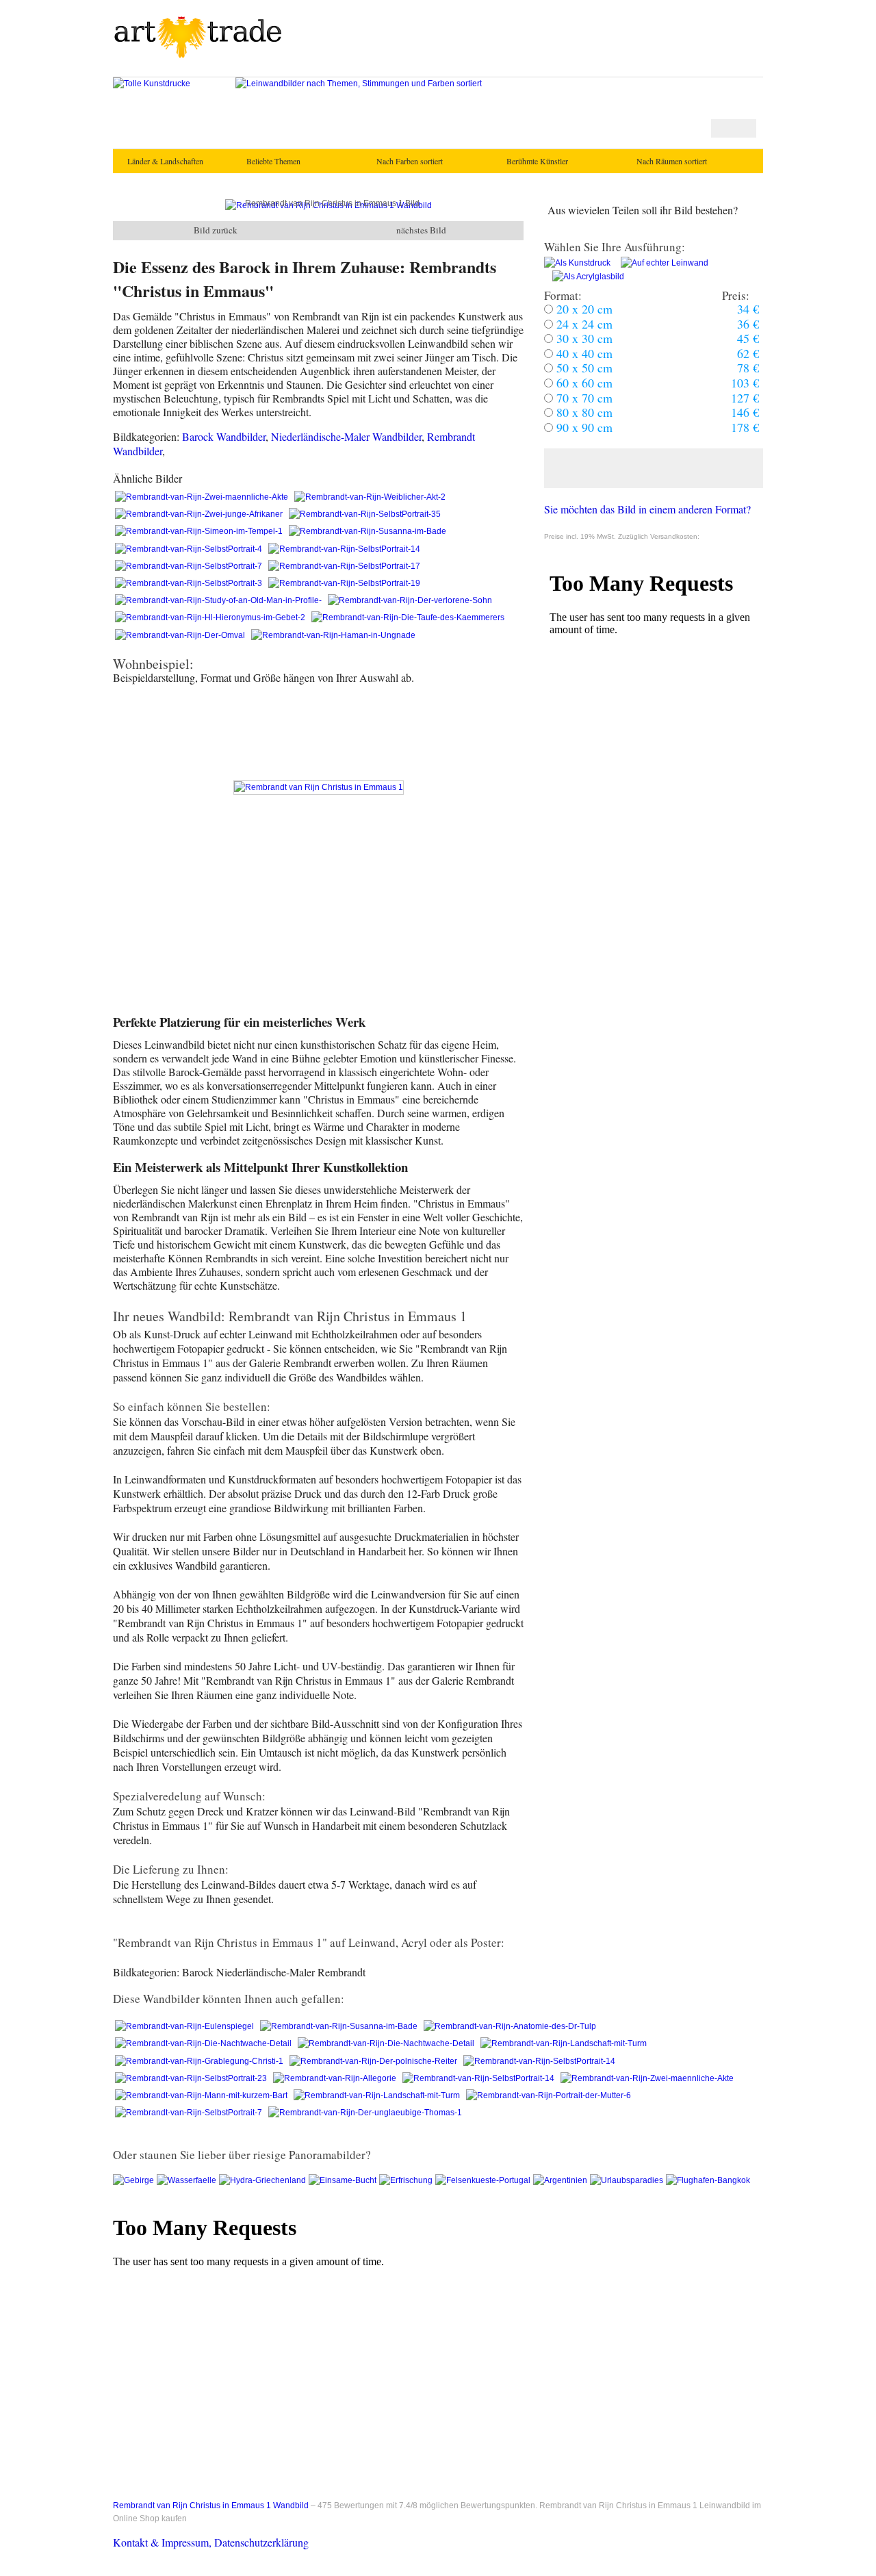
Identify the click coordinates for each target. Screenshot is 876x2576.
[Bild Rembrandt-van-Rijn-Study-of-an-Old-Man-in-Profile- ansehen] (219, 600)
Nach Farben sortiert (410, 161)
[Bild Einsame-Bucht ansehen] (344, 2180)
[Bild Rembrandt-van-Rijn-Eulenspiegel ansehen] (185, 2026)
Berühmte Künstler (537, 161)
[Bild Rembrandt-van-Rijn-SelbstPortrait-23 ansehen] (192, 2078)
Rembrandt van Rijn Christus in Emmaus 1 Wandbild (211, 2505)
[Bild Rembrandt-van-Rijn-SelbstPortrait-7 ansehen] (190, 2113)
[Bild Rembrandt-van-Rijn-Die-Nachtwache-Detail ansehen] (204, 2043)
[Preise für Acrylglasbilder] (584, 277)
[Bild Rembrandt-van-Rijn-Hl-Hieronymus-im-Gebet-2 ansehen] (211, 617)
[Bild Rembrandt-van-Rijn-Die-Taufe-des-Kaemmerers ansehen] (408, 617)
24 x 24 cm (583, 324)
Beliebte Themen (273, 161)
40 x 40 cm (583, 353)
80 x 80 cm (583, 412)
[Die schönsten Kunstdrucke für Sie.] (152, 84)
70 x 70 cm (583, 398)
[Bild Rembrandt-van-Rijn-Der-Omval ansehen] (181, 635)
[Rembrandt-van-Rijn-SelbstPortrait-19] (344, 583)
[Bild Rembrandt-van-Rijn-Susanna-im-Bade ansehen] (340, 2026)
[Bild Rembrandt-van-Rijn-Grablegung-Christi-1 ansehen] (200, 2061)
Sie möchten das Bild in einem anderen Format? (647, 509)
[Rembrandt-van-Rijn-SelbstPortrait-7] (190, 566)
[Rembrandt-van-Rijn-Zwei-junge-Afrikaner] (200, 514)
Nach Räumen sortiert (672, 161)
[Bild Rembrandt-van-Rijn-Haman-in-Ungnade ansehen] (333, 635)
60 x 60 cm (583, 383)
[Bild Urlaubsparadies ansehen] (628, 2180)
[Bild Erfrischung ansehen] (407, 2180)
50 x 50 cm (583, 368)
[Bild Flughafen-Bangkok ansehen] (708, 2180)
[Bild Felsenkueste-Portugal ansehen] (484, 2180)
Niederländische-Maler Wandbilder (346, 436)
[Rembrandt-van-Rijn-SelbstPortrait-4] (190, 549)
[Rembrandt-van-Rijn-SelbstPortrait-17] (344, 566)
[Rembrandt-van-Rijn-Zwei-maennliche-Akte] (203, 497)
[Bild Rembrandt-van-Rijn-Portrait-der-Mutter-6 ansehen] (549, 2095)
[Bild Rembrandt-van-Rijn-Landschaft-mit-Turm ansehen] (564, 2043)
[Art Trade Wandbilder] (198, 56)
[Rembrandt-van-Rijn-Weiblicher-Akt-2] (370, 497)
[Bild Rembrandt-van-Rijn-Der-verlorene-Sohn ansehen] (410, 600)
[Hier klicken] (654, 468)
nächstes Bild (421, 230)
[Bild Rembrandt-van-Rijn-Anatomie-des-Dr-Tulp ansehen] (510, 2026)
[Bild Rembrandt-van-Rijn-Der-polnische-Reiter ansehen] (374, 2061)
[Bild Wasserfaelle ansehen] (188, 2180)
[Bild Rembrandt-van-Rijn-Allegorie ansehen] (336, 2078)
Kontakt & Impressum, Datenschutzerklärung (211, 2542)
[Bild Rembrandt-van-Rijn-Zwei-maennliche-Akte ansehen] (647, 2078)
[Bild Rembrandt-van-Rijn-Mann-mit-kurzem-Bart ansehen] (202, 2095)
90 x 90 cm (583, 427)
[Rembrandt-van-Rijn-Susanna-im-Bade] (368, 531)
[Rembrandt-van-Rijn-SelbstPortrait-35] (365, 514)
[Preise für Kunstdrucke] (577, 263)
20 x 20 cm (583, 309)
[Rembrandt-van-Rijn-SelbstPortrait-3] (190, 583)
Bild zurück (216, 230)
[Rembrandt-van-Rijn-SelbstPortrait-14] (344, 549)
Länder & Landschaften (160, 161)
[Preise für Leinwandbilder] (660, 263)
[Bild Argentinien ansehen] (562, 2180)
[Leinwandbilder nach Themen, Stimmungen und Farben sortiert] (359, 84)
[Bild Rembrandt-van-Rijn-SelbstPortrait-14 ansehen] (539, 2061)
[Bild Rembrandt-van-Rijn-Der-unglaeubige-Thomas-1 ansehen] (365, 2113)
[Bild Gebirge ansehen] (135, 2180)
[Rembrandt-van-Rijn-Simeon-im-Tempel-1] (200, 531)
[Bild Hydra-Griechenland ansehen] (264, 2180)
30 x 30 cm (583, 338)
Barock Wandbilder (224, 436)
